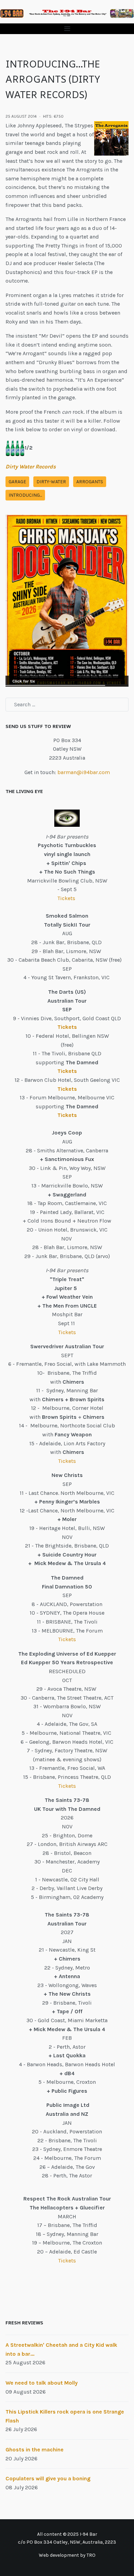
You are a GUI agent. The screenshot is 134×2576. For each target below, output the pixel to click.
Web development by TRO (67, 2555)
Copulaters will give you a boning (48, 2478)
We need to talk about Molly (42, 2383)
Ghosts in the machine (35, 2450)
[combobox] (67, 705)
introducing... (25, 495)
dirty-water (51, 482)
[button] (67, 29)
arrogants (90, 482)
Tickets (67, 898)
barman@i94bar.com (84, 772)
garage (17, 482)
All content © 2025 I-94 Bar (67, 2534)
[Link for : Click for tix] (67, 600)
